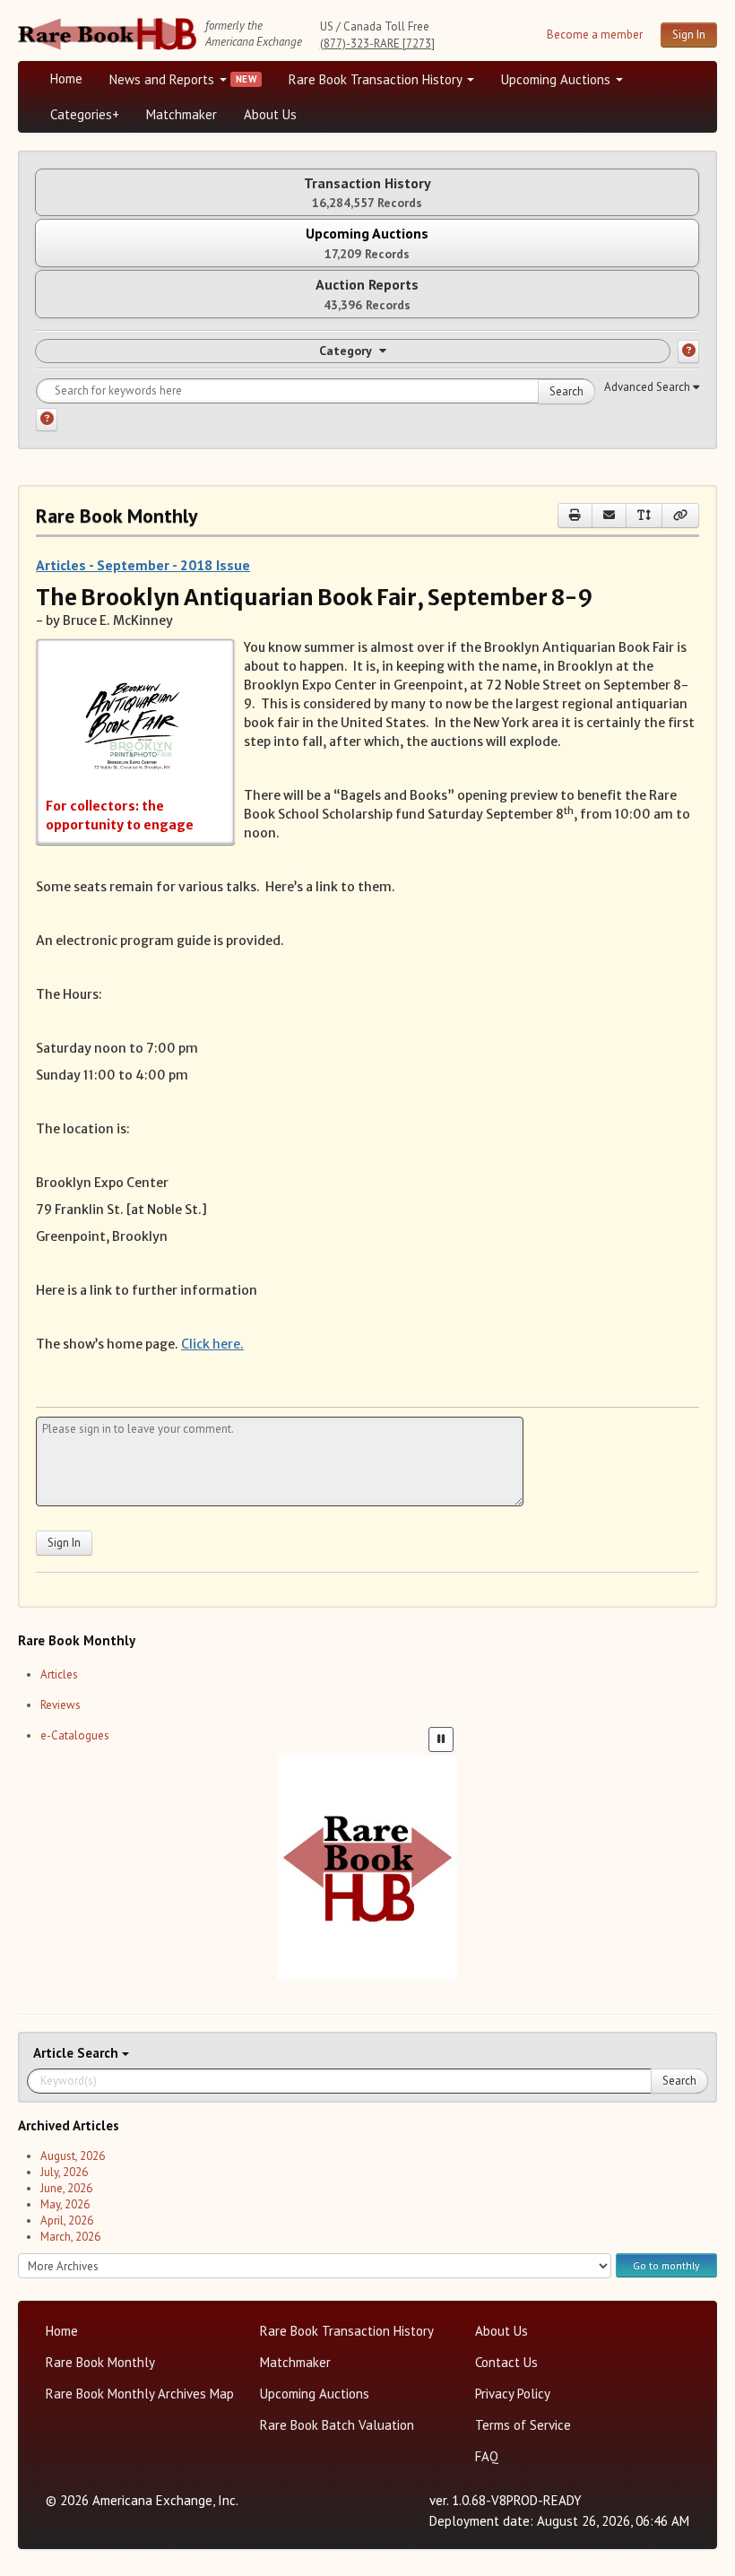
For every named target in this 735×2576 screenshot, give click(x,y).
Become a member (595, 35)
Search (566, 391)
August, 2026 (73, 2156)
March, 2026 (70, 2237)
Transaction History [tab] (367, 192)
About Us (270, 114)
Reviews (61, 1705)
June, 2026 (66, 2188)
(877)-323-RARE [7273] (377, 43)
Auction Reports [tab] (367, 294)
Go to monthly (666, 2265)
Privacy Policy (513, 2394)
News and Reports (164, 79)
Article (55, 2053)
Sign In (689, 35)
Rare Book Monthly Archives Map (140, 2394)
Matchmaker (182, 114)
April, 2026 (67, 2220)
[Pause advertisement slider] (441, 1739)
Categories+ (85, 114)
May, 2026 (65, 2204)
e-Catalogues (75, 1735)
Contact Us (506, 2362)
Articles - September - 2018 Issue (143, 565)
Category (346, 351)
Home (66, 78)
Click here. (212, 1344)
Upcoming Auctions (558, 79)
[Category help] (688, 351)
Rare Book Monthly (100, 2362)
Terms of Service (523, 2425)
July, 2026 (64, 2172)
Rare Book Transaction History (377, 79)
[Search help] (47, 420)
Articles (59, 1674)
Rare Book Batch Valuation (337, 2425)
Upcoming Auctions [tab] (367, 243)
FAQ (487, 2456)
